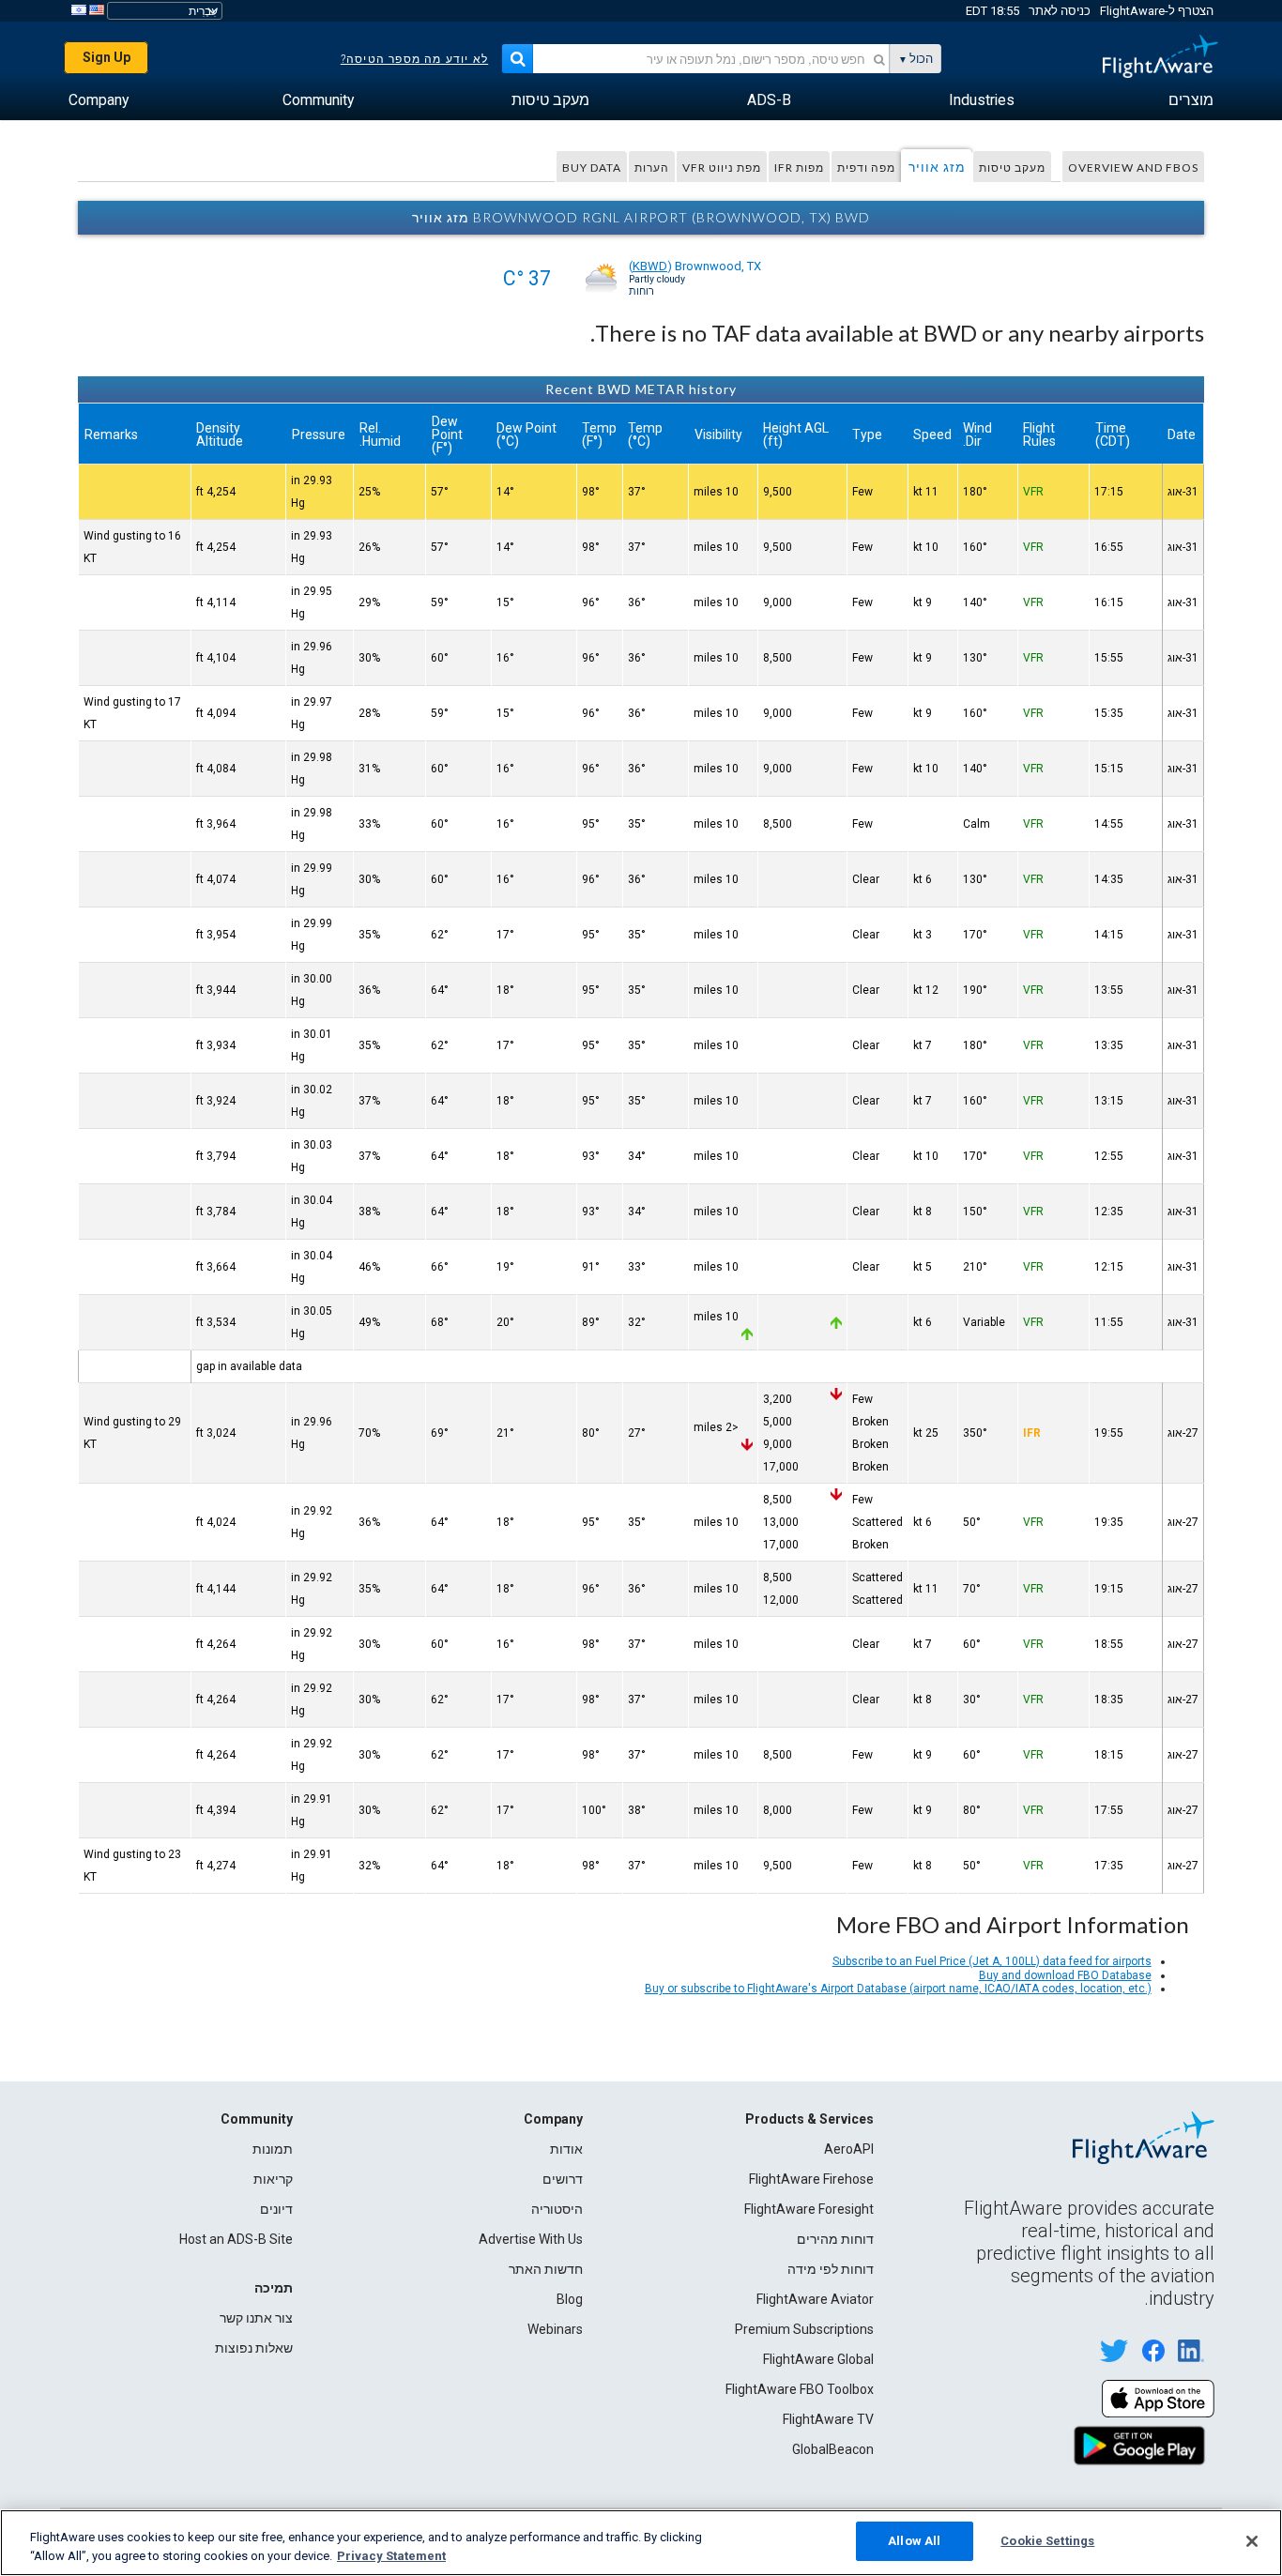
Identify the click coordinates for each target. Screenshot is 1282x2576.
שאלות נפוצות (254, 2348)
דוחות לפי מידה (831, 2269)
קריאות (273, 2179)
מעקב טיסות (1012, 168)
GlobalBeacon (833, 2449)
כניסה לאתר (1060, 11)
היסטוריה (557, 2209)
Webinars (555, 2329)
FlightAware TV (828, 2419)
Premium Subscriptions (804, 2329)
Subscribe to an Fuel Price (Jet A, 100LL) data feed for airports (992, 1961)
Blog (570, 2299)
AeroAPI (849, 2149)
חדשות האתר (546, 2269)
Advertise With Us (531, 2239)
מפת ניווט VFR (722, 168)
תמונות (273, 2149)
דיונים (276, 2209)
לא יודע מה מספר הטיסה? (414, 59)
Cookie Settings (1047, 2541)
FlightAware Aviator (815, 2299)
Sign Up (107, 57)
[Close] (1252, 2541)
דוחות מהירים (835, 2239)
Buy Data (592, 168)
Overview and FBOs (1133, 168)
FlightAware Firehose (811, 2179)
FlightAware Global (818, 2359)
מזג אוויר (937, 167)
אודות (566, 2149)
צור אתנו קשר (256, 2318)
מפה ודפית (866, 168)
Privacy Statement (391, 2556)
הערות (652, 168)
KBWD (650, 266)
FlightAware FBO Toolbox (800, 2389)
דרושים (563, 2179)
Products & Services (809, 2119)
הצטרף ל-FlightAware (1157, 11)
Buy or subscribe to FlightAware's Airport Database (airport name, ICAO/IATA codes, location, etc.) (898, 1989)
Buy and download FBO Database (1065, 1975)
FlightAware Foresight (809, 2209)
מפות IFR (799, 168)
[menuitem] (1191, 100)
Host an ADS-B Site (236, 2239)
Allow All (914, 2541)
